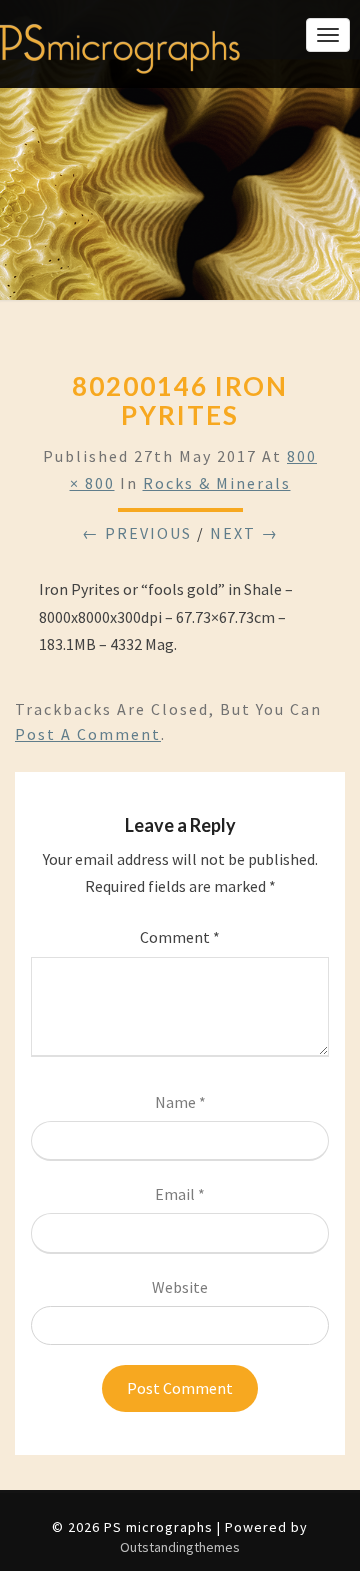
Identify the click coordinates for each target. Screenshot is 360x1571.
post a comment (88, 734)
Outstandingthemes (180, 1547)
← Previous (137, 533)
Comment (180, 937)
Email (180, 1194)
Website (180, 1287)
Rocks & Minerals (217, 483)
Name (180, 1102)
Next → (244, 533)
